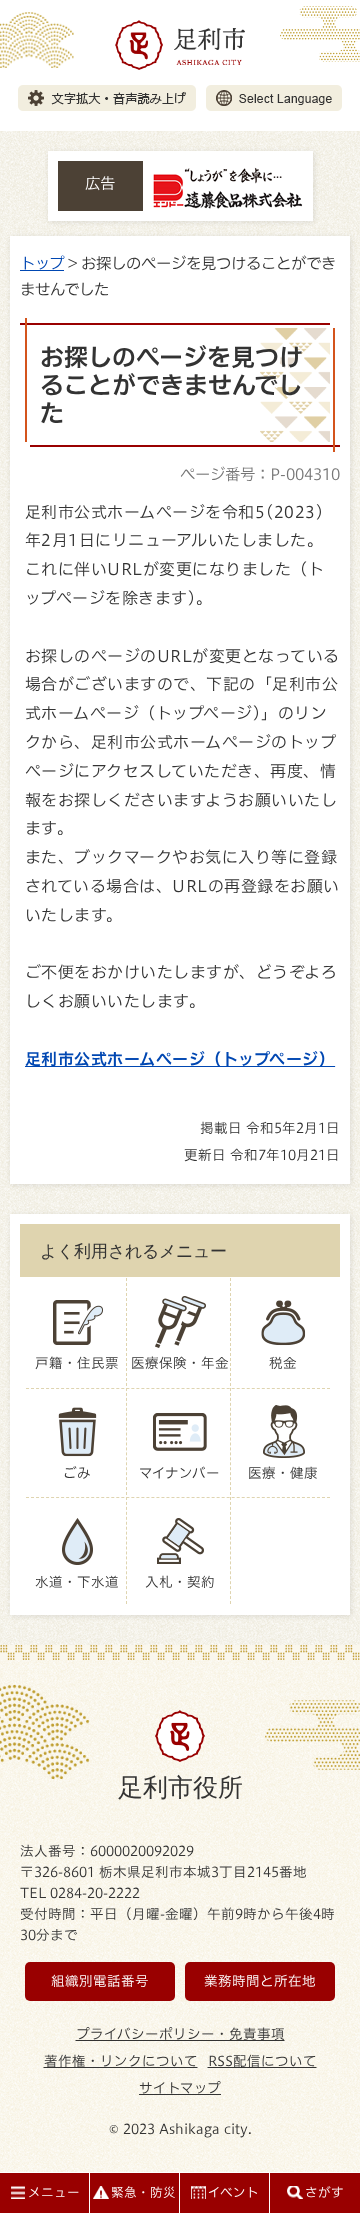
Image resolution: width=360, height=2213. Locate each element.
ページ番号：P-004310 (260, 474)
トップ (42, 263)
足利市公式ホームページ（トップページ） (180, 1059)
